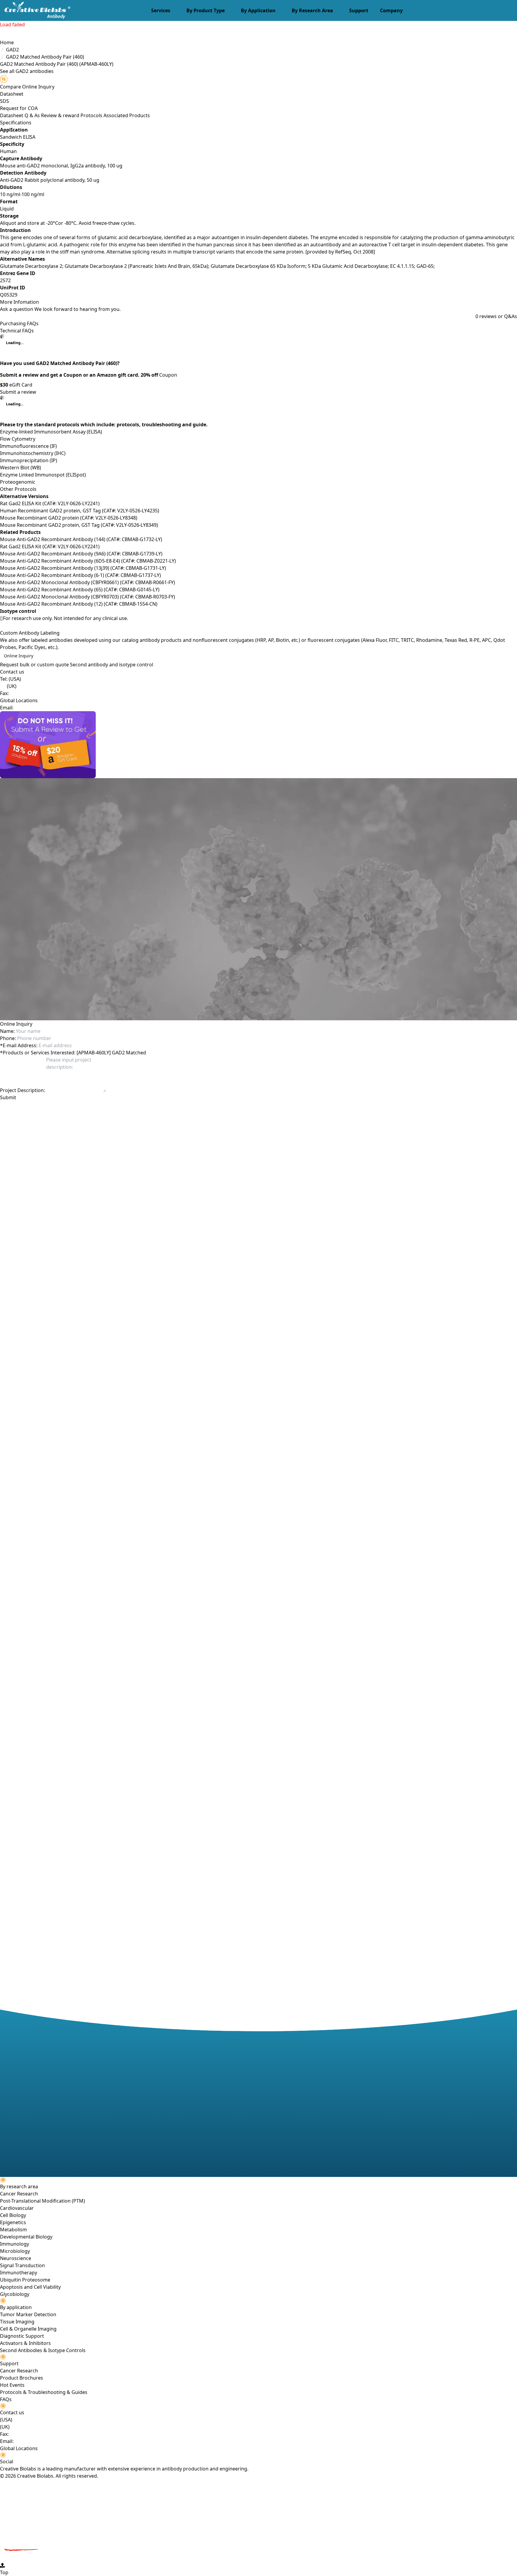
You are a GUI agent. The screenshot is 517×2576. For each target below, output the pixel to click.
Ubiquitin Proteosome (25, 2280)
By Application (258, 10)
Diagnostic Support (22, 2336)
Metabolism (13, 2230)
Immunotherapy (19, 2273)
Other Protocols (18, 489)
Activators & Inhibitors (25, 2343)
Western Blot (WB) (20, 468)
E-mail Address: (19, 1045)
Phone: (8, 1038)
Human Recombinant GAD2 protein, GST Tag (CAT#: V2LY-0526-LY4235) (80, 511)
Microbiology (15, 2251)
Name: (7, 1031)
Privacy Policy (99, 1108)
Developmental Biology (26, 2237)
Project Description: (22, 1090)
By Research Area (312, 10)
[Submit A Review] (258, 745)
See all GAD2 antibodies (27, 71)
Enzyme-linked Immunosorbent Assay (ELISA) (51, 432)
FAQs (6, 2399)
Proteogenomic (18, 482)
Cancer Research (19, 2194)
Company (391, 10)
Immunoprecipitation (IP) (29, 460)
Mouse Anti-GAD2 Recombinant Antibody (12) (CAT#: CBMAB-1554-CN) (79, 604)
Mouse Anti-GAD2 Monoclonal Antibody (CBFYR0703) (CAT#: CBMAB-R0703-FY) (88, 597)
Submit (8, 1097)
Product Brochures (22, 2378)
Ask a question (17, 309)
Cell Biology (13, 2215)
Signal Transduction (22, 2265)
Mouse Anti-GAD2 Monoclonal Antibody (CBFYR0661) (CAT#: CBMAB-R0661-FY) (88, 582)
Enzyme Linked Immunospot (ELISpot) (43, 475)
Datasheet (12, 94)
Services (161, 10)
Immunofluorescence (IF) (28, 446)
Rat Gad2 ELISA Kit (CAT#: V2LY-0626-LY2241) (50, 503)
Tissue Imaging (17, 2322)
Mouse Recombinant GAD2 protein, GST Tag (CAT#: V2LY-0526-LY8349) (79, 525)
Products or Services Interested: (38, 1053)
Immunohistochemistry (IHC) (33, 453)
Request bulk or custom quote (34, 665)
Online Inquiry (19, 656)
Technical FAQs (17, 331)
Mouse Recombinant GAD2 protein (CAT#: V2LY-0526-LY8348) (69, 518)
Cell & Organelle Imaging (28, 2329)
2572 (5, 280)
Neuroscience (16, 2258)
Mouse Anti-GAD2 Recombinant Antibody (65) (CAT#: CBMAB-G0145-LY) (80, 590)
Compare (10, 87)
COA (33, 108)
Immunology (15, 2244)
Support (359, 10)
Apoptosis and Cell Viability (30, 2287)
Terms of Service (132, 1108)
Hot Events (12, 2385)
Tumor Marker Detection (28, 2314)
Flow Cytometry (18, 439)
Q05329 (9, 295)
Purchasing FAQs (19, 323)
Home (7, 42)
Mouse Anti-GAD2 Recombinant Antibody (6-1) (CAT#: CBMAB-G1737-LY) (80, 575)
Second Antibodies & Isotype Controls (43, 2350)
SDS (4, 101)
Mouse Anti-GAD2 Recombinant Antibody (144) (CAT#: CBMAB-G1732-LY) (81, 539)
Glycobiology (15, 2294)
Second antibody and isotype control (112, 665)
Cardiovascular (17, 2208)
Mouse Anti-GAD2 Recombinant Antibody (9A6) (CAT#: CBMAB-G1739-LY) (81, 554)
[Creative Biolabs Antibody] (35, 10)
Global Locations (19, 700)
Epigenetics (13, 2222)
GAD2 (12, 50)
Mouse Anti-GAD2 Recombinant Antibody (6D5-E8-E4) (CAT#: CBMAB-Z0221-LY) (88, 561)
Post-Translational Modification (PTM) (42, 2201)
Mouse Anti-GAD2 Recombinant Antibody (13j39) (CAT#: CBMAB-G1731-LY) (83, 568)
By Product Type (206, 10)
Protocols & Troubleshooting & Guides (44, 2392)
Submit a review (18, 392)
